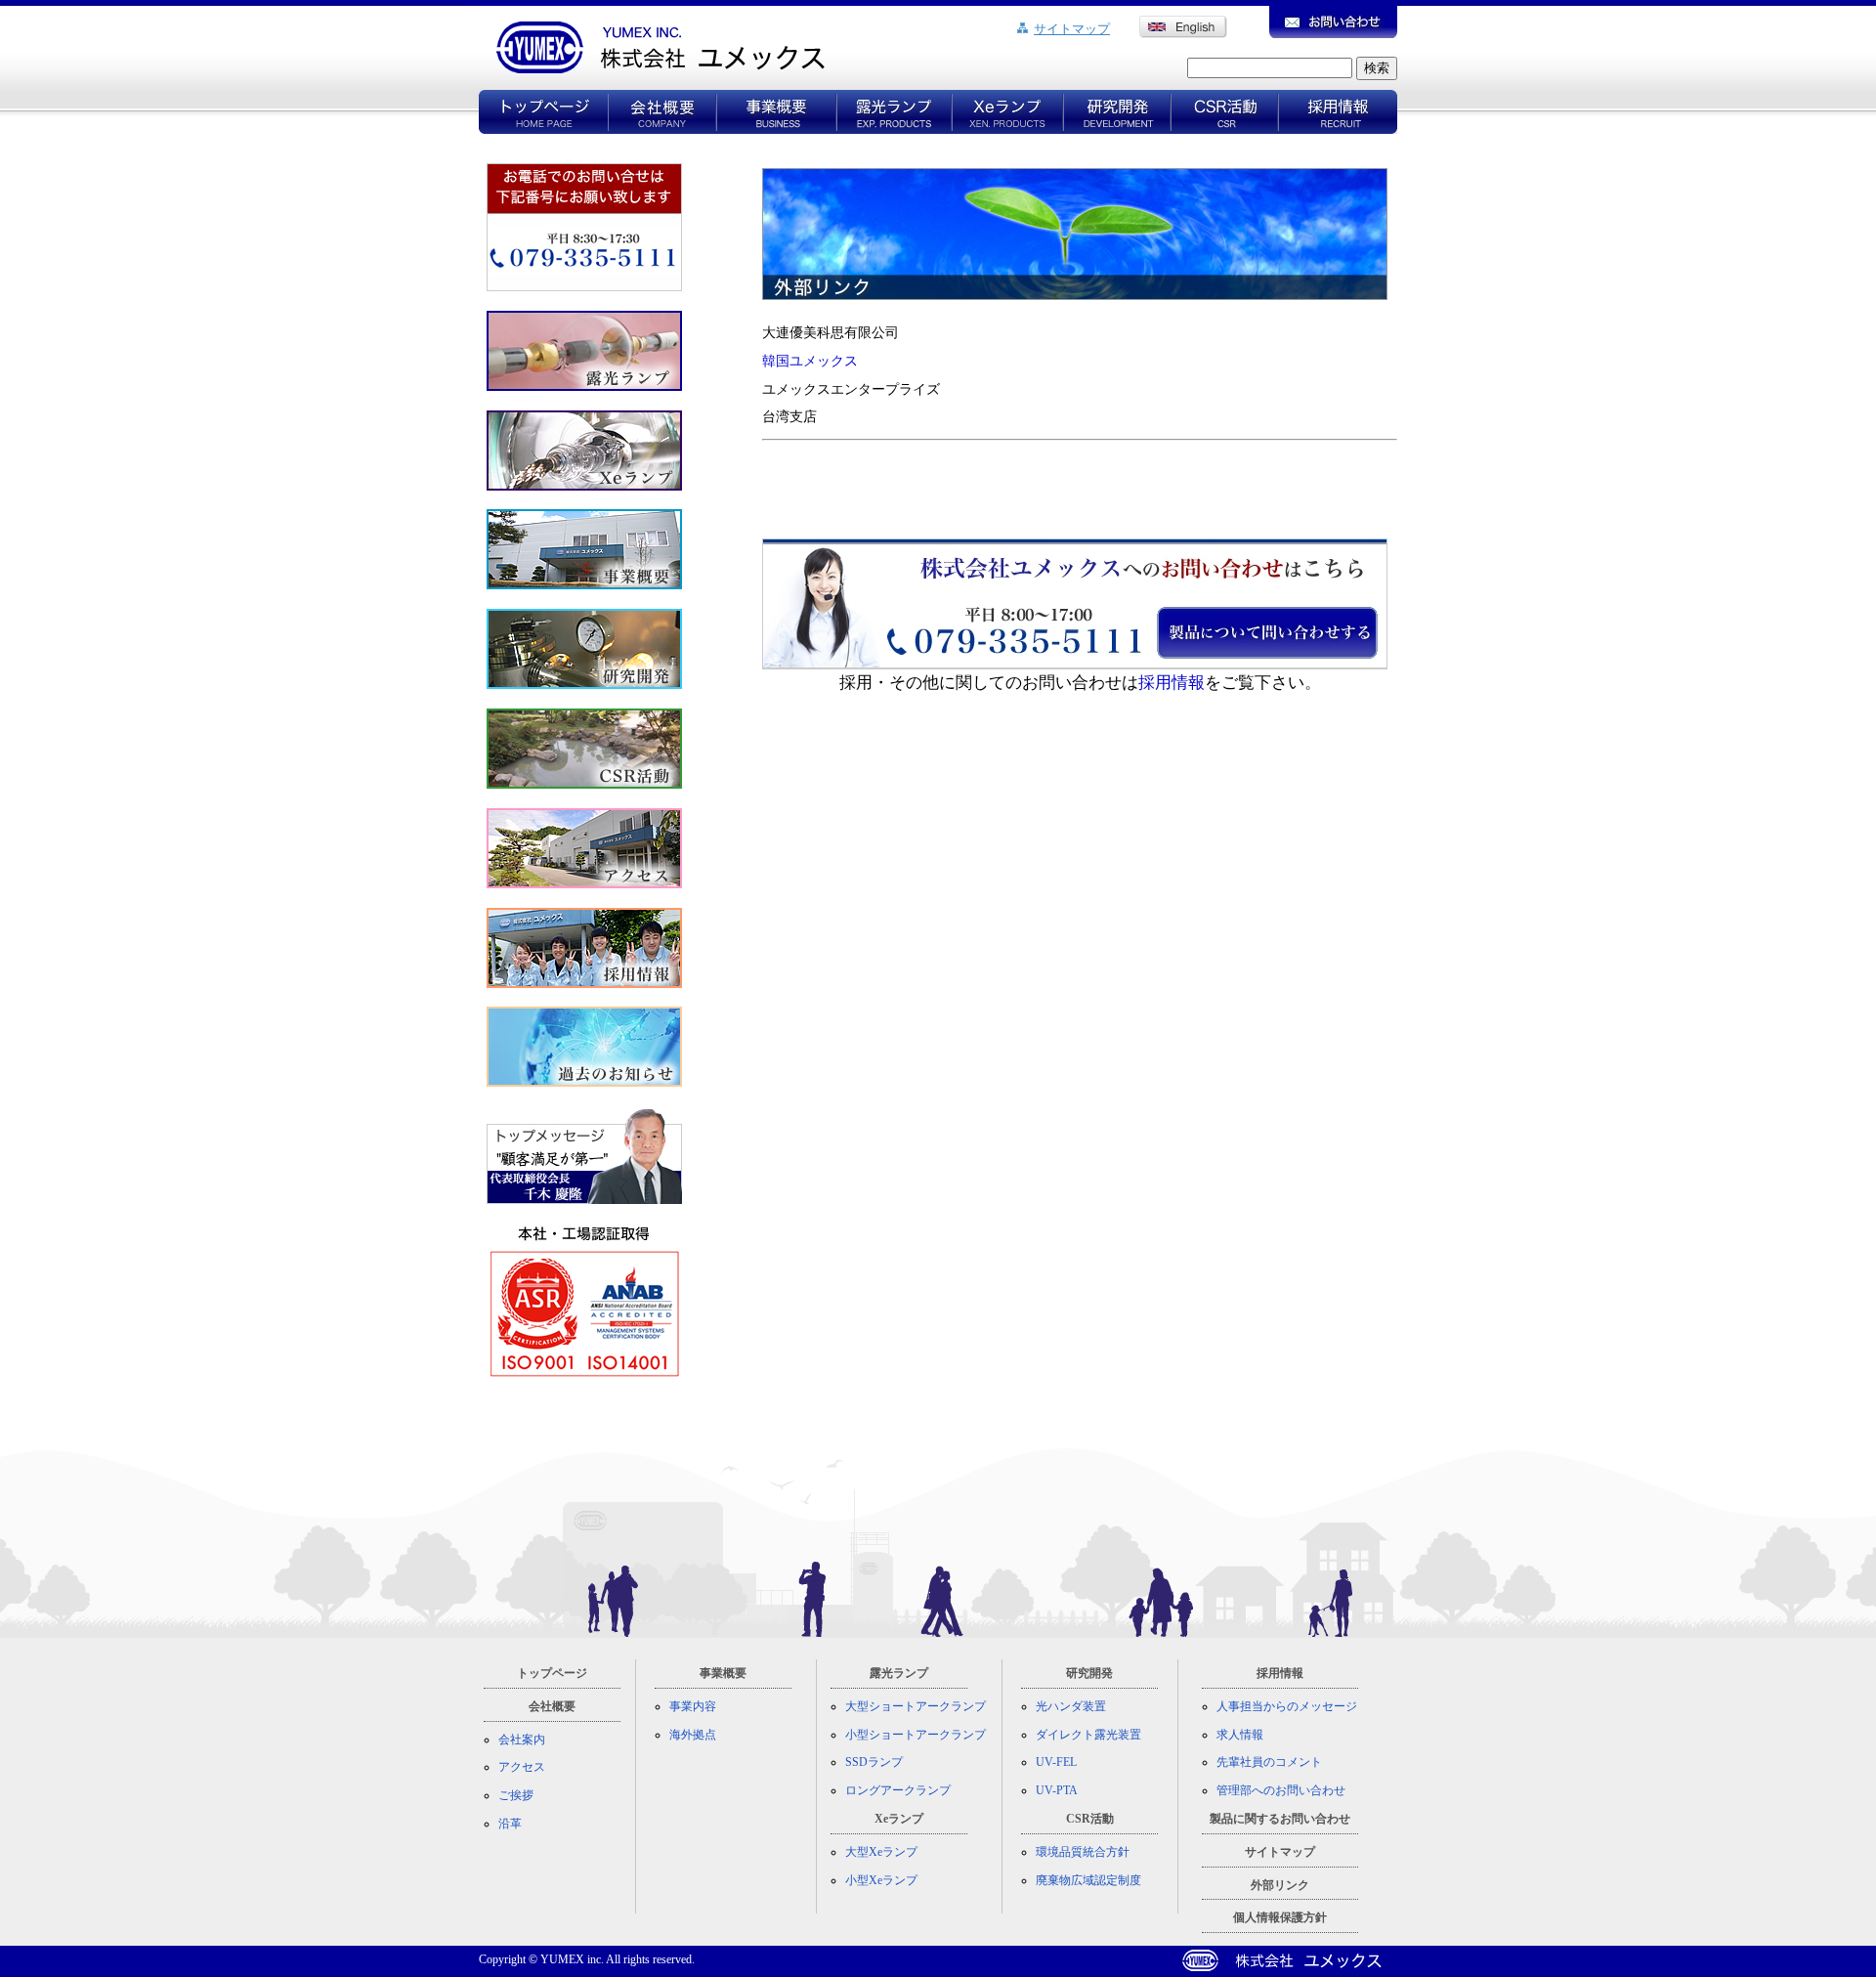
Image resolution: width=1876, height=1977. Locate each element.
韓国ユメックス (810, 361)
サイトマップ (1072, 29)
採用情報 (1172, 683)
